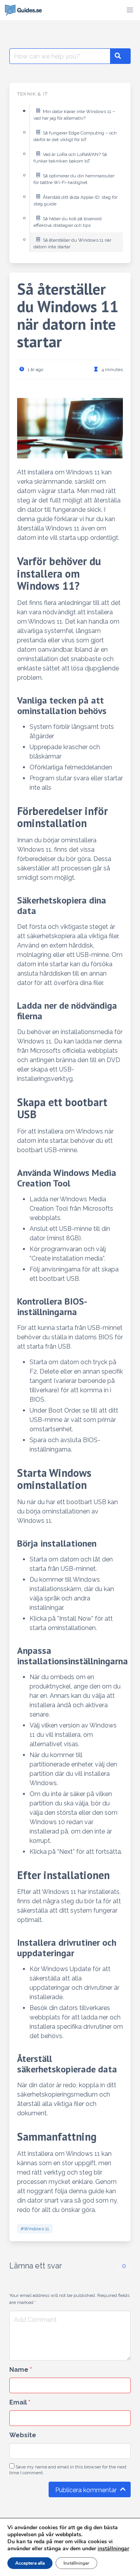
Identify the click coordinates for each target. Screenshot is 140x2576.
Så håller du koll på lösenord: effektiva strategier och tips (68, 222)
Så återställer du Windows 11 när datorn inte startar (72, 244)
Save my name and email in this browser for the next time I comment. (68, 2470)
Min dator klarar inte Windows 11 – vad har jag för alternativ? (74, 115)
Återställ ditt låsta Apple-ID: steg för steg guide (75, 201)
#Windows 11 (35, 2229)
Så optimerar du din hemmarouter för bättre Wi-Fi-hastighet (74, 179)
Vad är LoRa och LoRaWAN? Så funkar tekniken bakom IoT (70, 158)
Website (23, 2435)
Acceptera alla (30, 2563)
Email (20, 2402)
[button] (130, 10)
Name (21, 2370)
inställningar (113, 2549)
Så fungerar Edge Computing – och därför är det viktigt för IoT (75, 136)
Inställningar (76, 2563)
